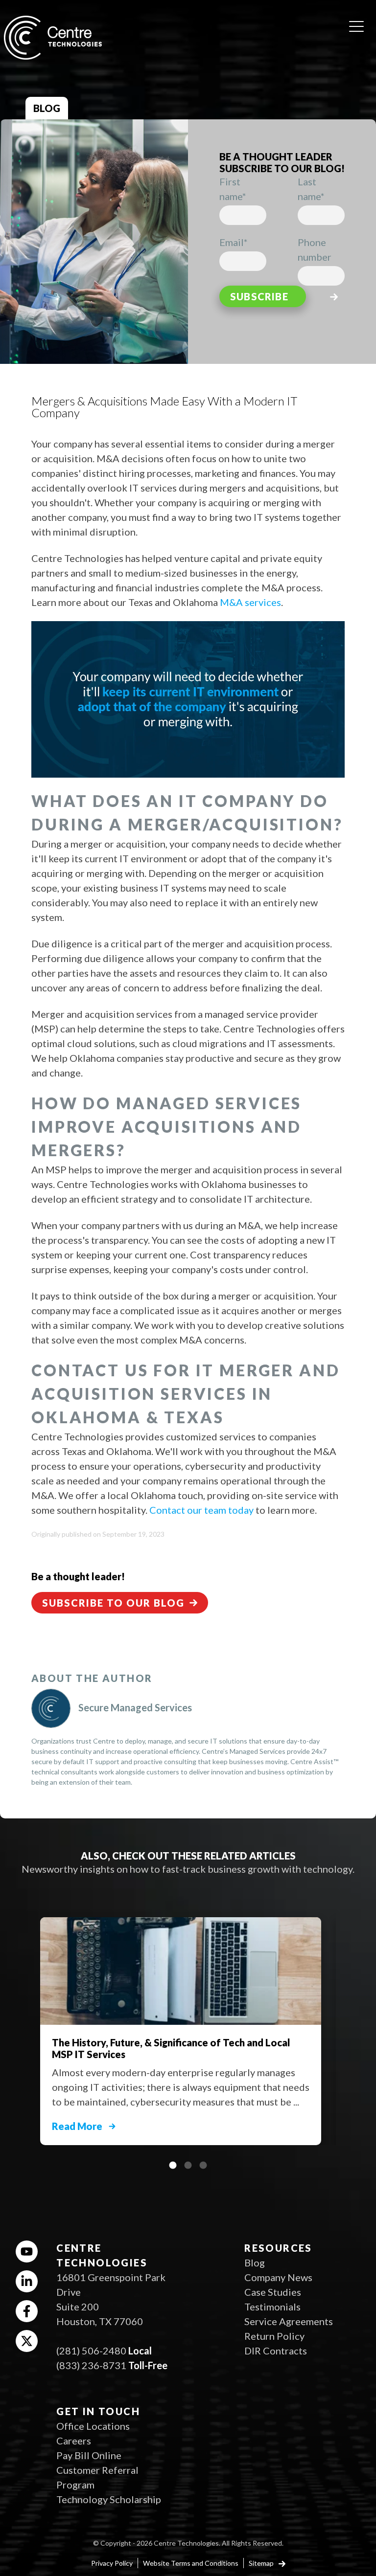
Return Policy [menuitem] (274, 2336)
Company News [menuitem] (278, 2277)
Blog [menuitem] (255, 2262)
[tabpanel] (188, 2026)
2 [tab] (188, 2165)
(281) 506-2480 (91, 2351)
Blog (47, 108)
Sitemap (262, 2563)
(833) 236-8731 (91, 2365)
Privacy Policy (112, 2563)
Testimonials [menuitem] (272, 2307)
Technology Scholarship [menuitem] (109, 2499)
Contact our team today (201, 1510)
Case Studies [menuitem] (273, 2292)
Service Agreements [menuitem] (289, 2321)
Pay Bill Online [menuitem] (89, 2455)
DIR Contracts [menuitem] (276, 2351)
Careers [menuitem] (74, 2441)
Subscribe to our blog (113, 1603)
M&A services (250, 602)
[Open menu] (356, 23)
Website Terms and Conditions (191, 2563)
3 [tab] (203, 2165)
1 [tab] (173, 2165)
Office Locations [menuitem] (93, 2426)
